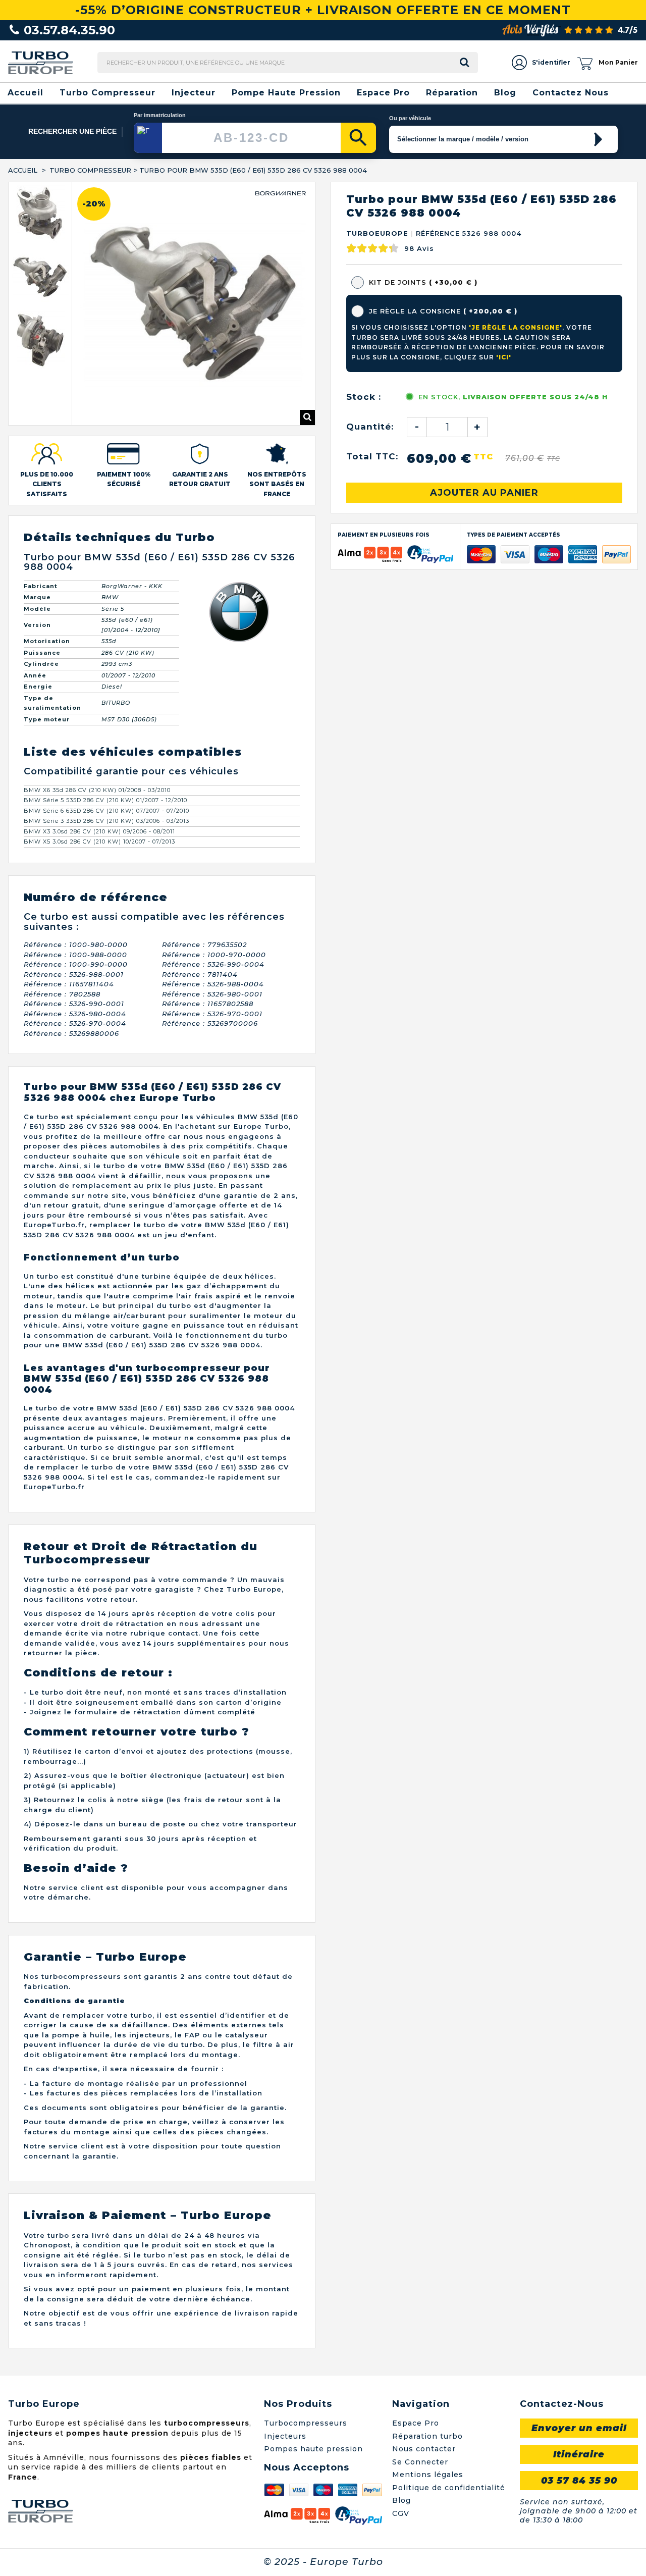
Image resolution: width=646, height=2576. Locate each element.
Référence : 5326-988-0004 (213, 930)
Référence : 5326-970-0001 (212, 960)
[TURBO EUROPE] (41, 62)
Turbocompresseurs (306, 2370)
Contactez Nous (571, 93)
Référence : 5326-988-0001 (74, 921)
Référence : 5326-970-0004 (75, 970)
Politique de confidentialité (449, 2434)
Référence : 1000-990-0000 (76, 911)
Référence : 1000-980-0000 (76, 891)
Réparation (452, 93)
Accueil (25, 93)
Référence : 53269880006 (71, 980)
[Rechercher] (358, 138)
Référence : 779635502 (204, 891)
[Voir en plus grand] (307, 364)
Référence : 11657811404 (69, 930)
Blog (505, 93)
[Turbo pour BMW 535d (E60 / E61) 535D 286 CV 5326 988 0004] (40, 214)
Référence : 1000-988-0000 (75, 901)
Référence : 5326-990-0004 (213, 911)
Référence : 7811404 (200, 921)
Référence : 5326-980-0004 (75, 960)
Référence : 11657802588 (208, 950)
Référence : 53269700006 (210, 970)
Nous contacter (424, 2395)
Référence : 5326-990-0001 (74, 950)
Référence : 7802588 (62, 940)
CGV (401, 2460)
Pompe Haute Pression (286, 93)
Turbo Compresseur (107, 93)
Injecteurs (285, 2383)
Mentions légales (428, 2421)
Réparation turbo (427, 2383)
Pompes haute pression (313, 2395)
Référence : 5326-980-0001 (212, 940)
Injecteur (194, 93)
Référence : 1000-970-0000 (214, 901)
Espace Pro (383, 93)
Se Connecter (420, 2408)
